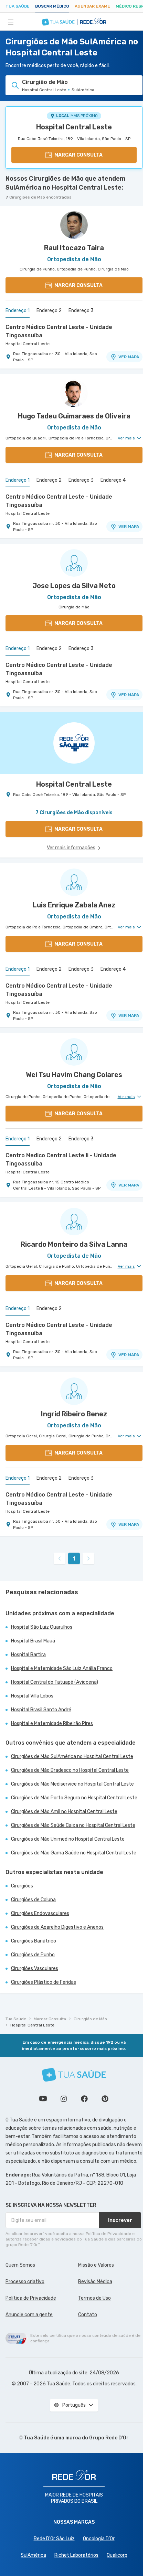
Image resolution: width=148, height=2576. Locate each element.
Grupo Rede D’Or (109, 2438)
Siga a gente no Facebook (84, 2099)
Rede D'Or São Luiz (54, 2539)
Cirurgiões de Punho (33, 1955)
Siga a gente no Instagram (64, 2099)
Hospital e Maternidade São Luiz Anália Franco (62, 1668)
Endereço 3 (81, 311)
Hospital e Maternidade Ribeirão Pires (52, 1723)
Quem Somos (20, 2265)
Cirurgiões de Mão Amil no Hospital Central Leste (64, 1812)
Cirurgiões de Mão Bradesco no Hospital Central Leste (70, 1770)
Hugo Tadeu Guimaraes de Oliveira (74, 416)
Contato (88, 2315)
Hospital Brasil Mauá (33, 1641)
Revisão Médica (95, 2282)
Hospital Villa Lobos (32, 1696)
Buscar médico (52, 6)
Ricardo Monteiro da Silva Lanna (74, 1244)
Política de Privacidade (31, 2298)
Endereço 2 (49, 311)
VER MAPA (129, 357)
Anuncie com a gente (29, 2315)
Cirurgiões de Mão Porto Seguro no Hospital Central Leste (74, 1798)
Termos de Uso (94, 2298)
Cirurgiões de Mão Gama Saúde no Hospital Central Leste (74, 1853)
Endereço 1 (18, 311)
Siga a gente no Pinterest (105, 2099)
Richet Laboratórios (76, 2555)
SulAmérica (33, 2555)
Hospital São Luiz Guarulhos (42, 1627)
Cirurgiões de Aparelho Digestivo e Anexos (57, 1927)
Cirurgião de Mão (90, 2019)
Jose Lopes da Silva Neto (74, 586)
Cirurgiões (22, 1886)
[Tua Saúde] (74, 2075)
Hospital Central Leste (74, 127)
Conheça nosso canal (43, 2099)
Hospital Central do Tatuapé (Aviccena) (55, 1682)
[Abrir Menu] (11, 22)
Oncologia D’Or (99, 2539)
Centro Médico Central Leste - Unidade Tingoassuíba (59, 331)
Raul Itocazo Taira (74, 248)
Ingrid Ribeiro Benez (74, 1414)
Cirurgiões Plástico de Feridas (44, 1982)
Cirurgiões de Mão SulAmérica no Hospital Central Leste (72, 1757)
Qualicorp (117, 2555)
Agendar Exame (92, 6)
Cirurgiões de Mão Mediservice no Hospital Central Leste (72, 1784)
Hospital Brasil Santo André (41, 1710)
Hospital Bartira (28, 1655)
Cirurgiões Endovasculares (40, 1913)
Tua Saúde (18, 6)
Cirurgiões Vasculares (35, 1968)
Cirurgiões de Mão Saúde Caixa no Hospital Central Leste (73, 1825)
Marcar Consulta (50, 2019)
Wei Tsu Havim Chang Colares (74, 1075)
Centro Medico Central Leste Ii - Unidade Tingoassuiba (61, 1159)
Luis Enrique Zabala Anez (74, 905)
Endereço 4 (113, 480)
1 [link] (74, 1559)
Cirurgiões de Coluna (33, 1900)
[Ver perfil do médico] (74, 225)
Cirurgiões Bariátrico (34, 1941)
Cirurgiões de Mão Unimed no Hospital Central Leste (68, 1839)
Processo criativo (25, 2282)
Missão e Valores (96, 2265)
